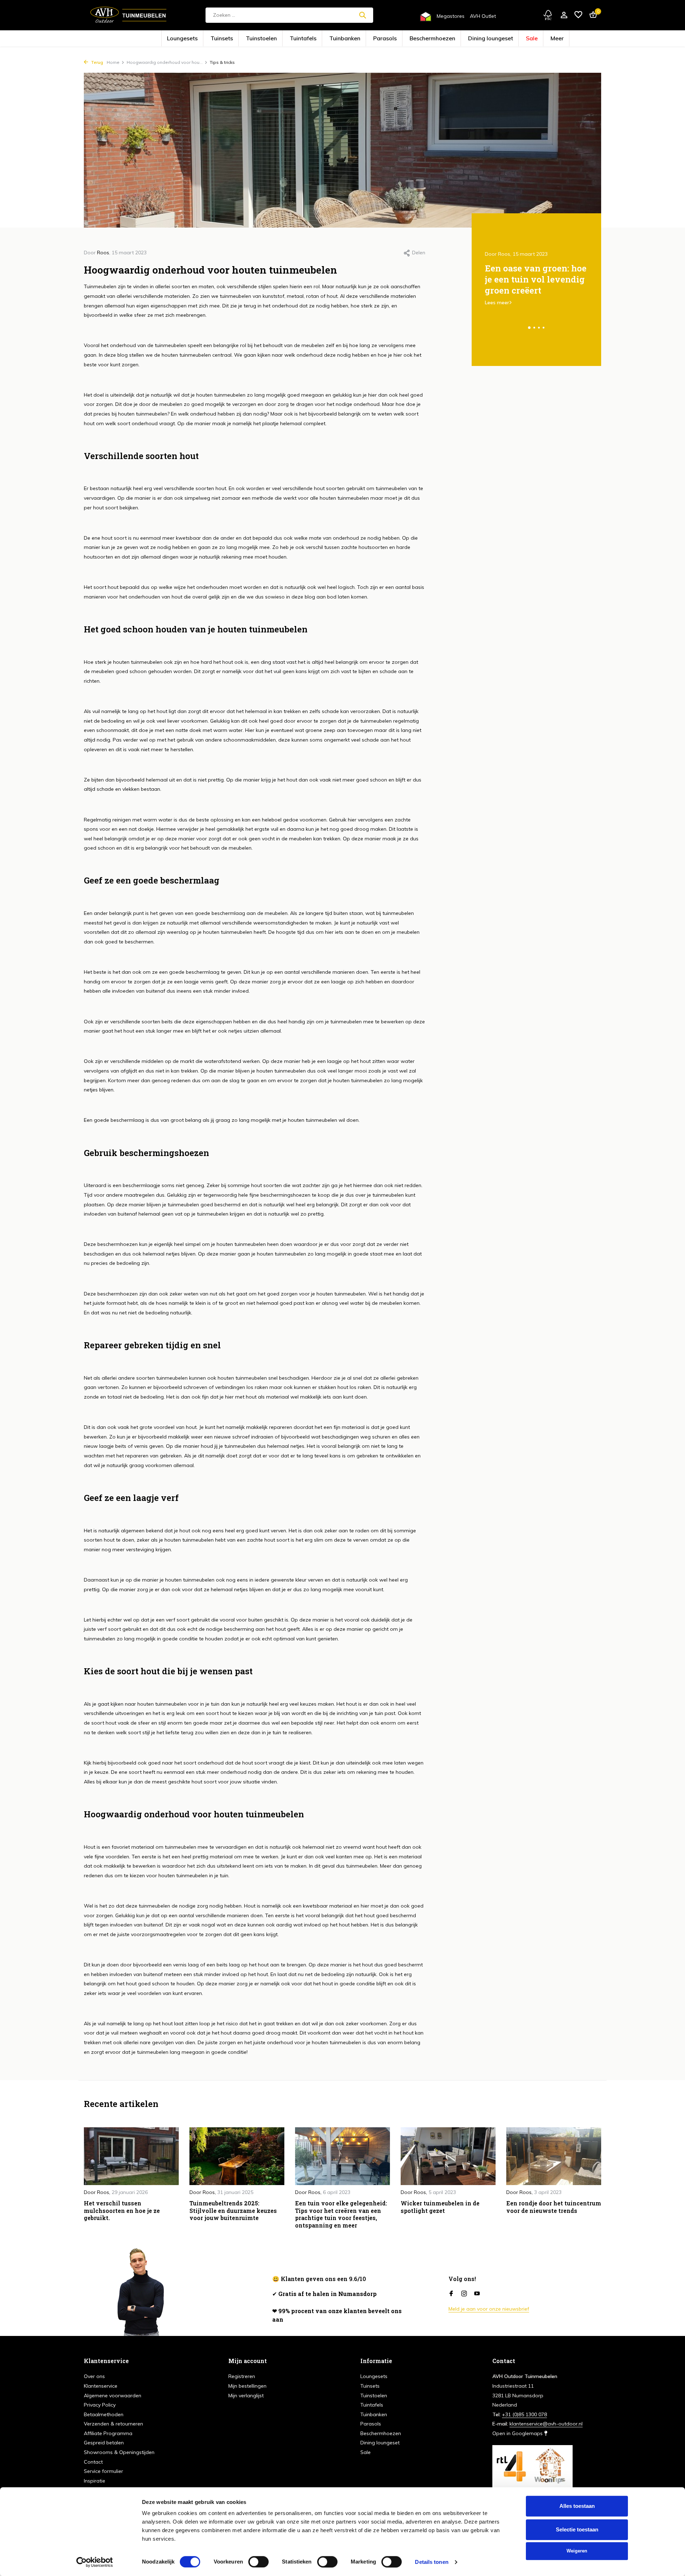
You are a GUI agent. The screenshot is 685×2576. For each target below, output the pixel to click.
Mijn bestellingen (247, 2386)
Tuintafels (320, 39)
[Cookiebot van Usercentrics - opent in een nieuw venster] (95, 2562)
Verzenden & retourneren (113, 2424)
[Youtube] (477, 2294)
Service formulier (103, 2471)
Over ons (94, 2376)
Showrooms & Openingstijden (119, 2452)
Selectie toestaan (577, 2529)
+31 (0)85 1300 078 (524, 2414)
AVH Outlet (483, 16)
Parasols (379, 39)
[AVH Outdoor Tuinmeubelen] (128, 15)
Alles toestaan (577, 2506)
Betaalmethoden (104, 2414)
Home (113, 62)
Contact (93, 2462)
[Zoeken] (362, 15)
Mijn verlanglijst (246, 2396)
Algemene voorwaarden (113, 2396)
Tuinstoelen (291, 39)
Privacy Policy (100, 2405)
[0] (591, 15)
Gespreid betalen (104, 2443)
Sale (481, 39)
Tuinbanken (350, 39)
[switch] (258, 2562)
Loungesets (235, 39)
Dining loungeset (452, 39)
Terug (97, 62)
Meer (501, 39)
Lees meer (497, 302)
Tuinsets (263, 39)
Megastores (451, 16)
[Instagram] (464, 2294)
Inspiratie (95, 2481)
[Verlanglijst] (578, 15)
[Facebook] (451, 2294)
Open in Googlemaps (518, 2433)
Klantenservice (101, 2386)
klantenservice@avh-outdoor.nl (546, 2424)
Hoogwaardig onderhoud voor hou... (165, 62)
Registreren (242, 2376)
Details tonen (432, 2562)
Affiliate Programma (108, 2433)
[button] (529, 328)
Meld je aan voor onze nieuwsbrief (489, 2309)
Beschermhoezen (412, 39)
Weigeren (577, 2551)
